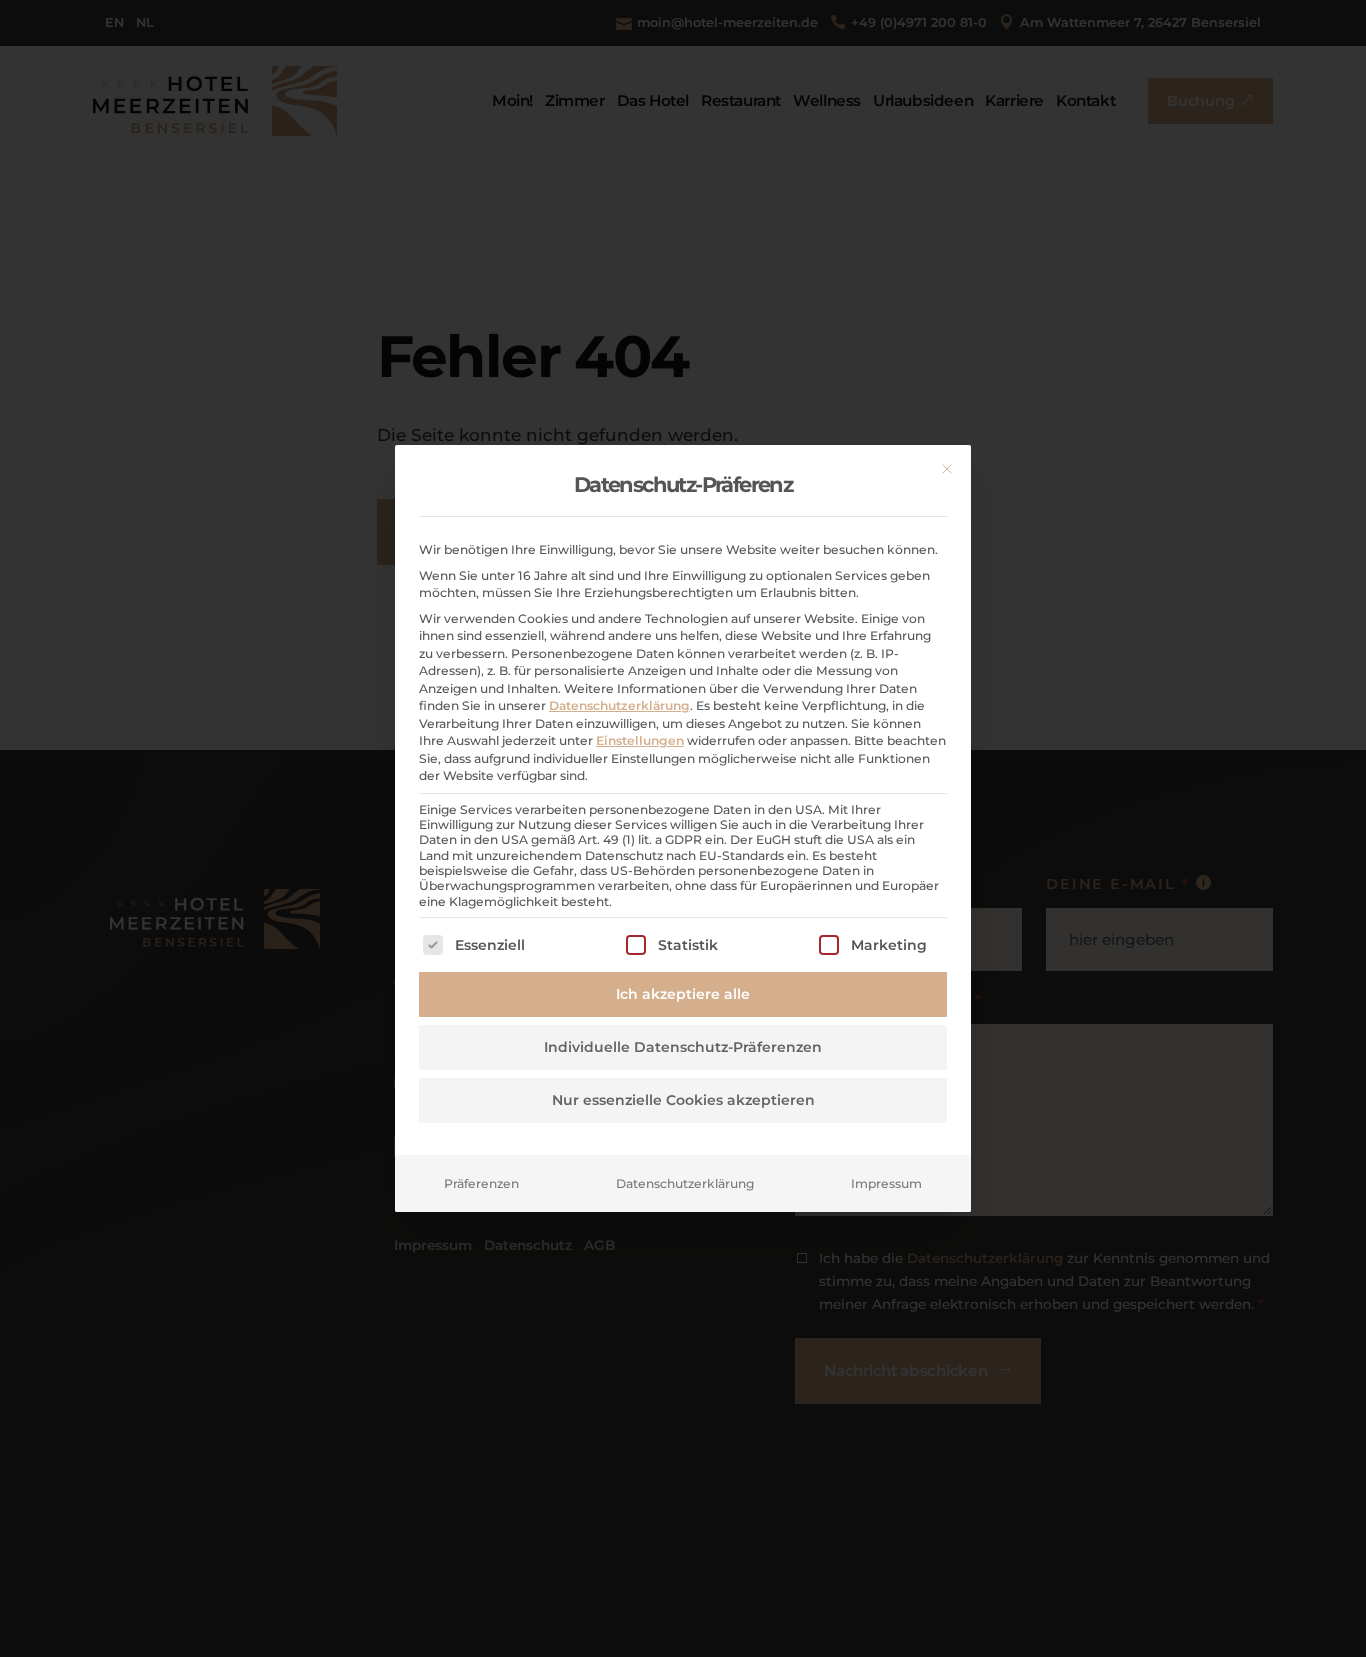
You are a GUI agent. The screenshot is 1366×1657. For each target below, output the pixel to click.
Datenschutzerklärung (619, 705)
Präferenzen (481, 1183)
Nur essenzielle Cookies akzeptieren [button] (683, 1100)
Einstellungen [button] (640, 740)
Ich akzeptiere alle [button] (683, 994)
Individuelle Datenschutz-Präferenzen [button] (683, 1047)
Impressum (886, 1183)
